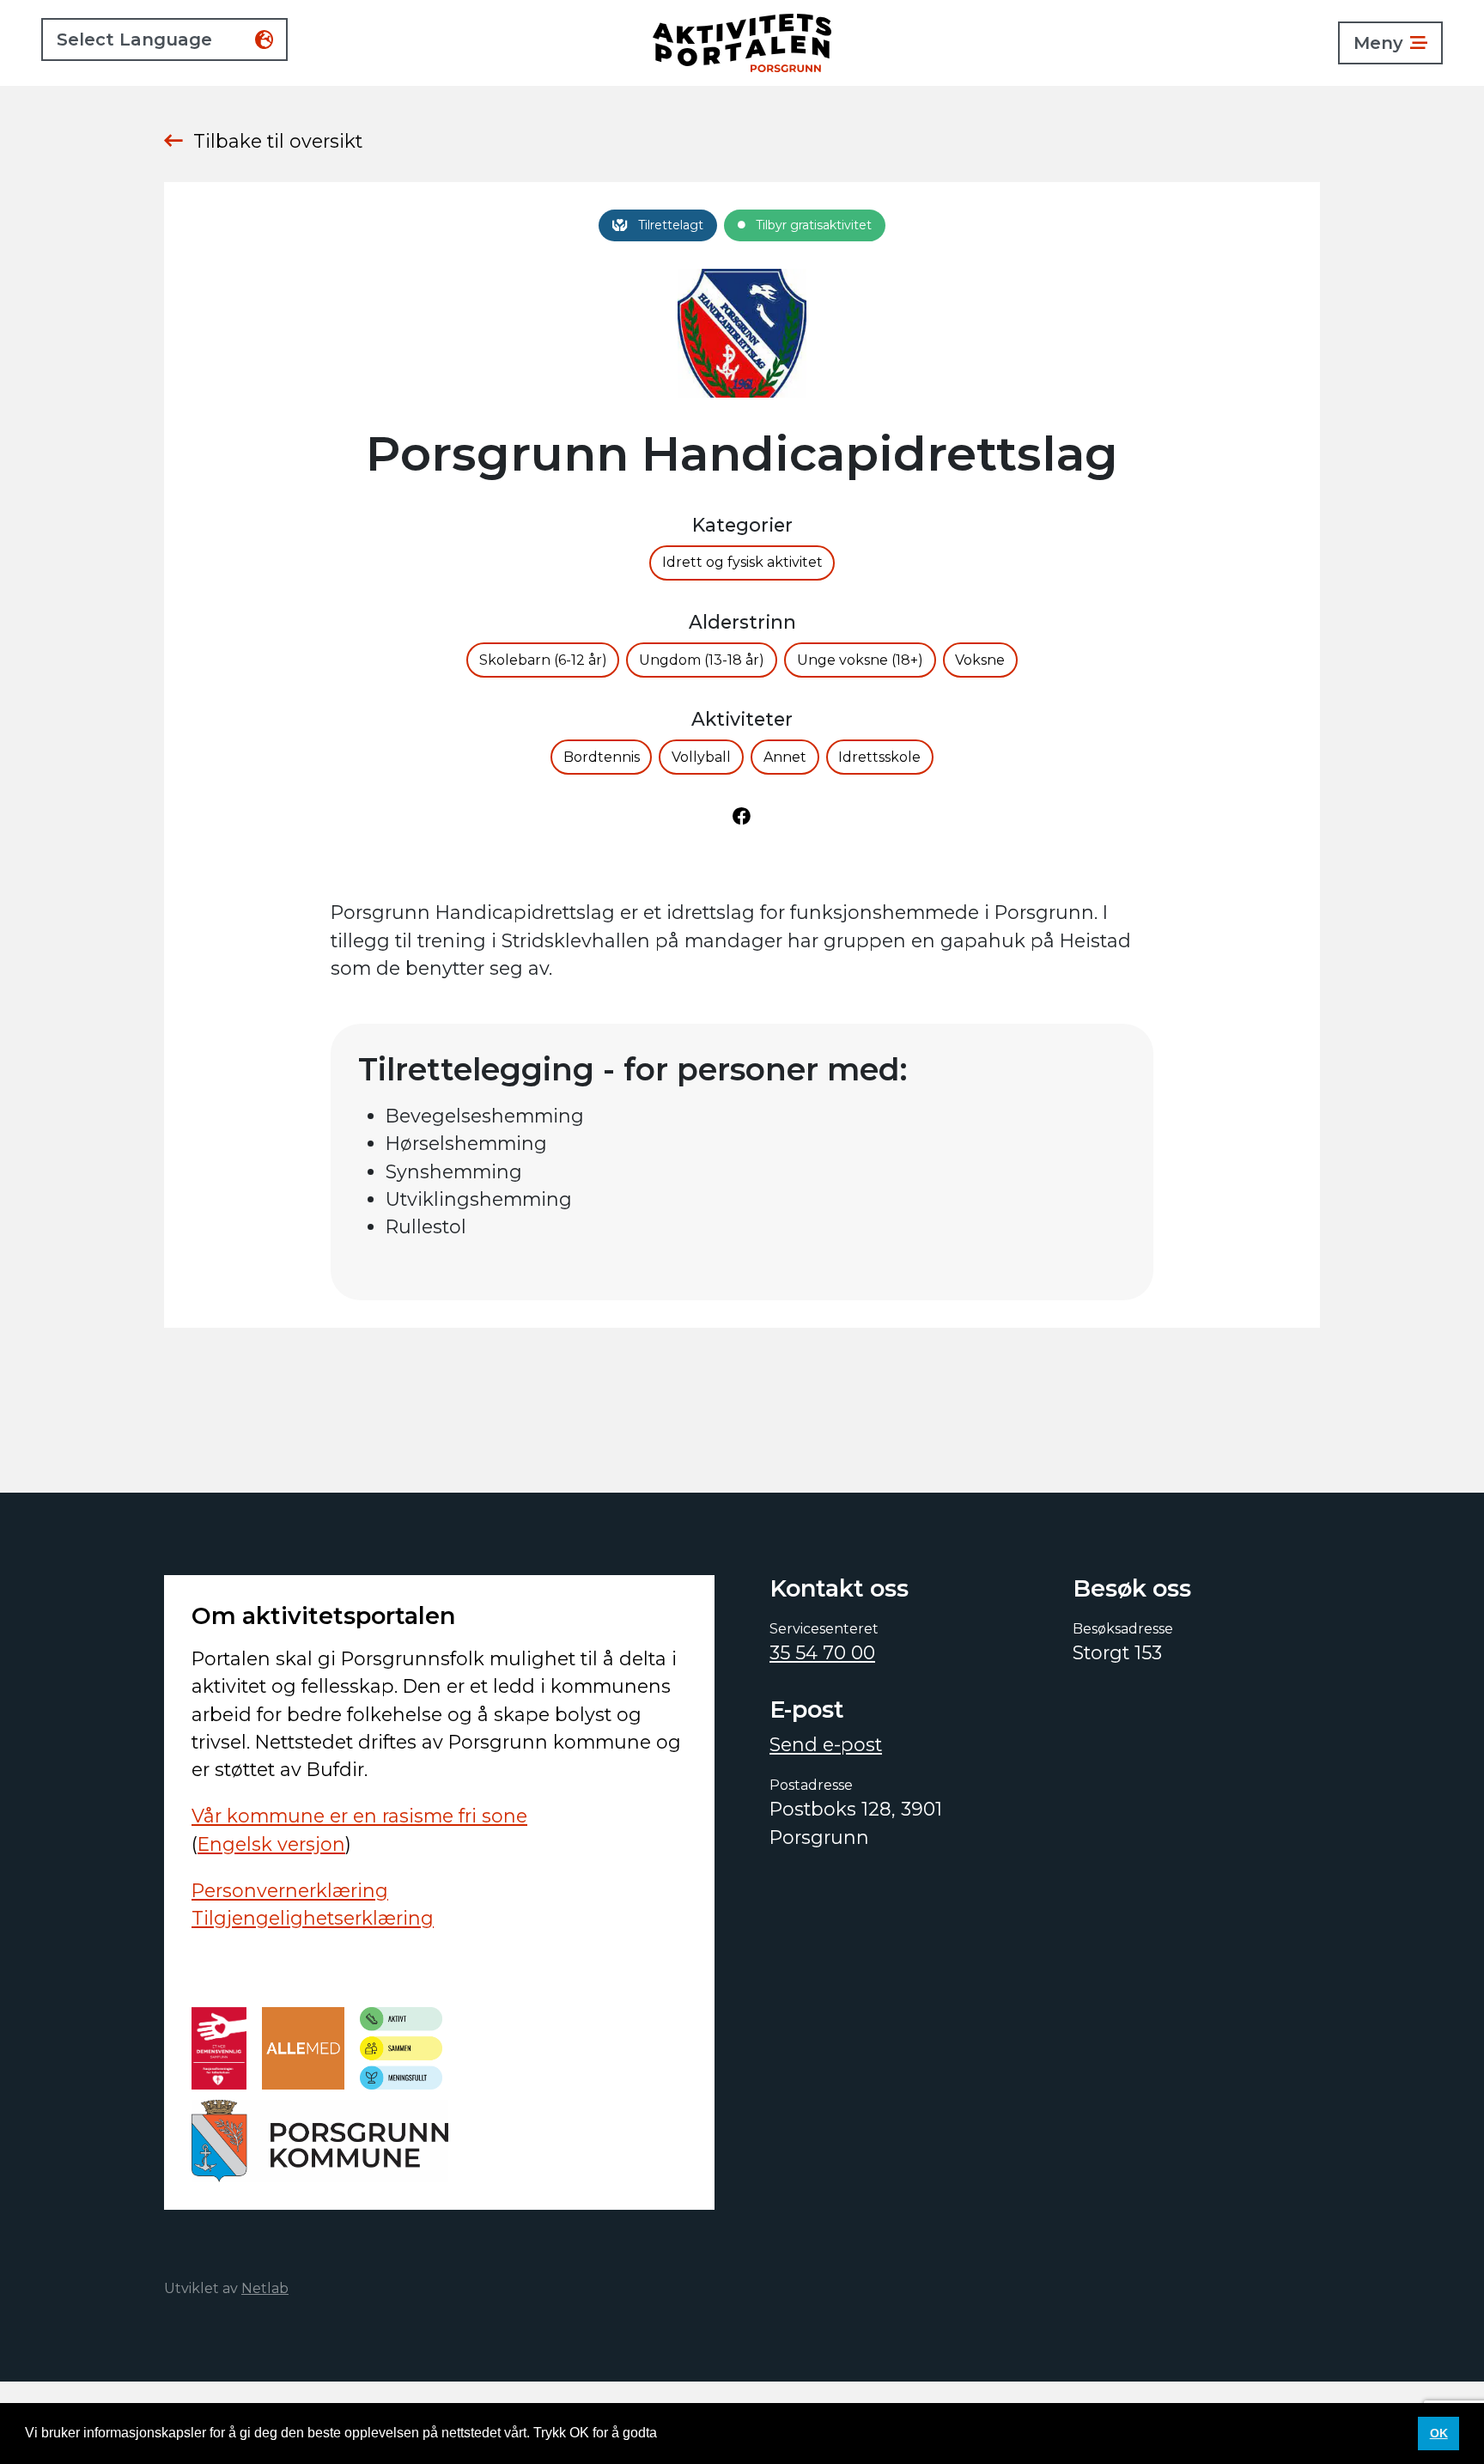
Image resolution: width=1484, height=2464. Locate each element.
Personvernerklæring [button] (727, 2433)
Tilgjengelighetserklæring (313, 1918)
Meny (1378, 43)
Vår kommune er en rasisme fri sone (359, 1816)
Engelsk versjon (271, 1844)
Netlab (265, 2288)
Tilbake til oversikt (278, 141)
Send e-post (826, 1744)
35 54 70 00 (822, 1652)
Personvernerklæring (290, 1890)
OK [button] (1439, 2433)
